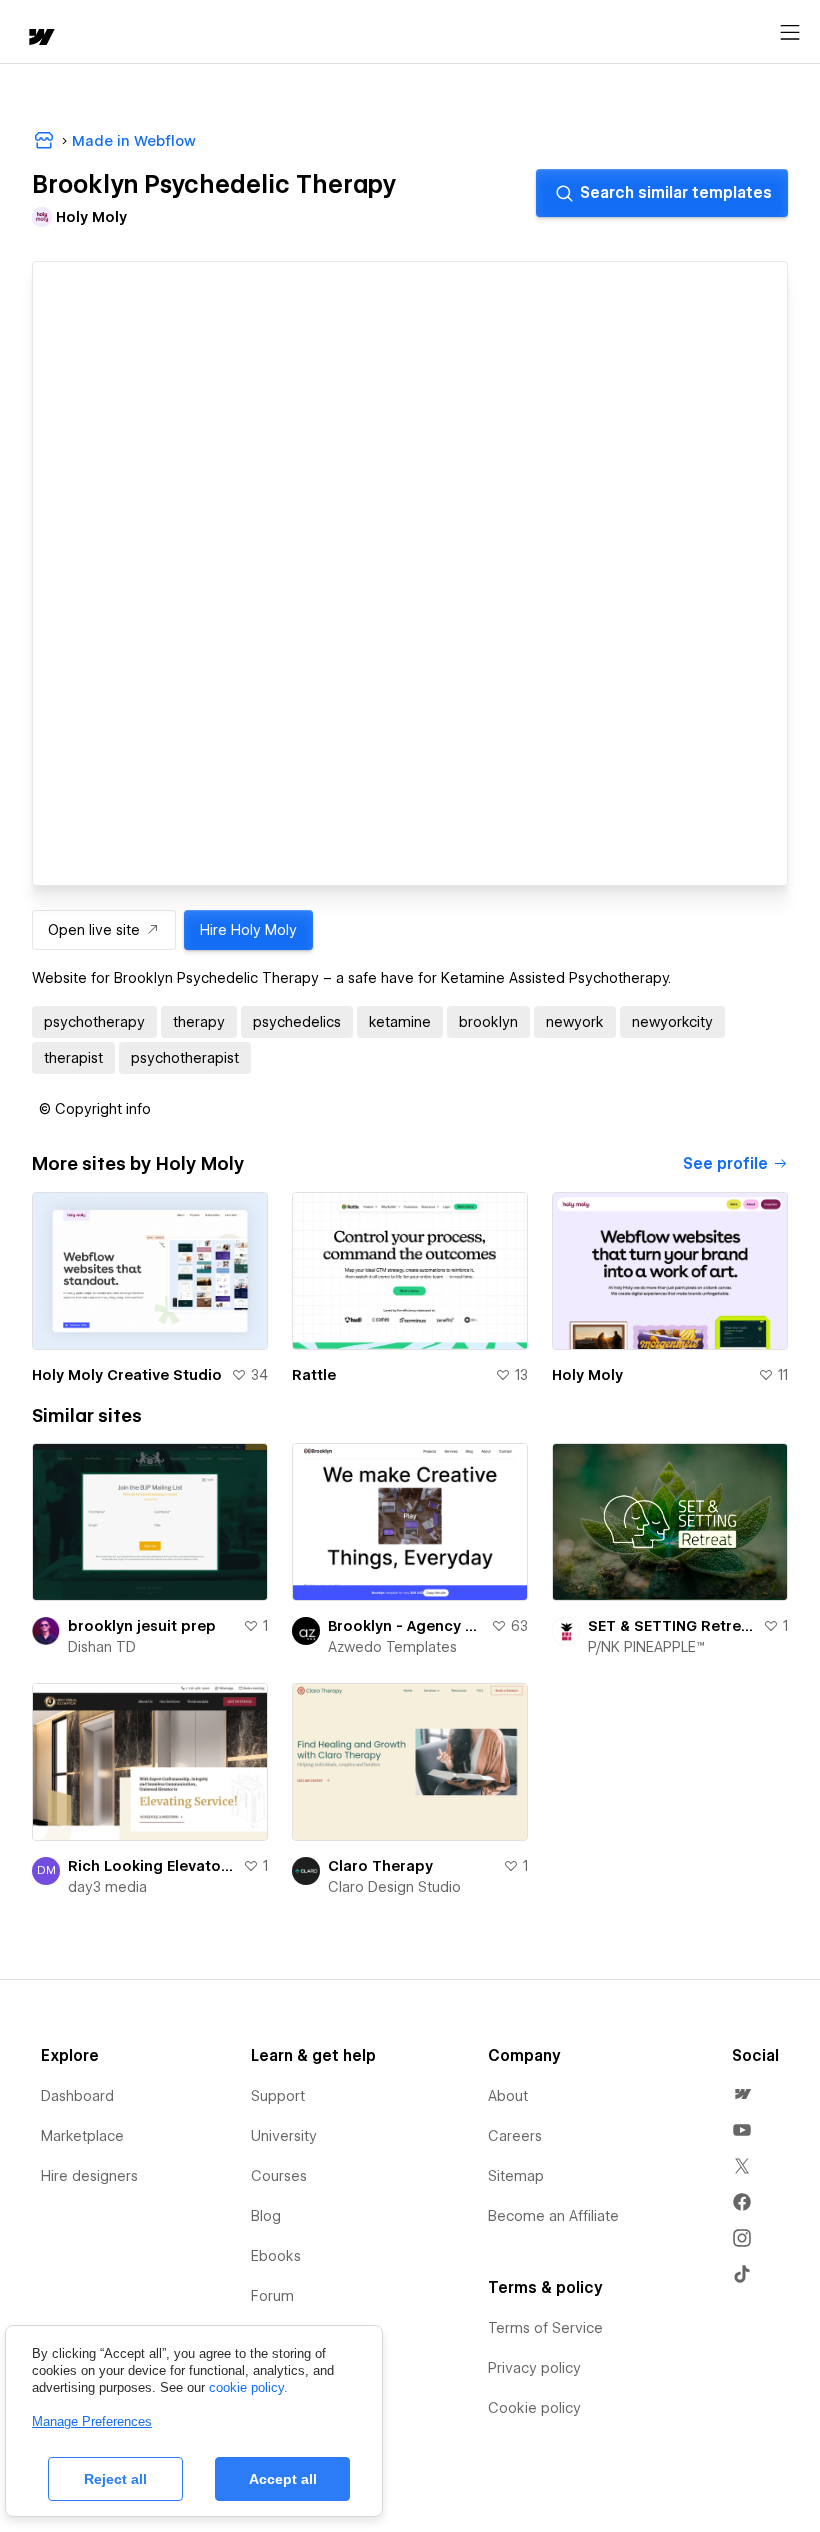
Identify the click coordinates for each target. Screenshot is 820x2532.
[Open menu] (790, 33)
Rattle (314, 1375)
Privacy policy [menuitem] (534, 2368)
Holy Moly (587, 1375)
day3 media (107, 1887)
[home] (40, 38)
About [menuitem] (508, 2096)
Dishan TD (102, 1647)
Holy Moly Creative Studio (127, 1375)
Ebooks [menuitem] (276, 2256)
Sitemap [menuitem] (516, 2176)
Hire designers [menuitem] (89, 2176)
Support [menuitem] (278, 2096)
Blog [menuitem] (266, 2216)
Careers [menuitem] (515, 2136)
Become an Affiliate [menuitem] (553, 2216)
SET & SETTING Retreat (671, 1626)
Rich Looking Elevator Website (151, 1866)
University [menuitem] (284, 2136)
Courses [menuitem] (279, 2176)
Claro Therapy (380, 1866)
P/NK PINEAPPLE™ (646, 1647)
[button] (95, 1109)
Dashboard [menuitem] (77, 2096)
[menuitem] (742, 2094)
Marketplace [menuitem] (82, 2136)
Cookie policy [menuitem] (534, 2408)
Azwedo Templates (392, 1647)
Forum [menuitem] (272, 2296)
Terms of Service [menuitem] (545, 2328)
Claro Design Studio (394, 1887)
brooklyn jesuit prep (142, 1626)
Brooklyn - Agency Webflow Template (405, 1626)
